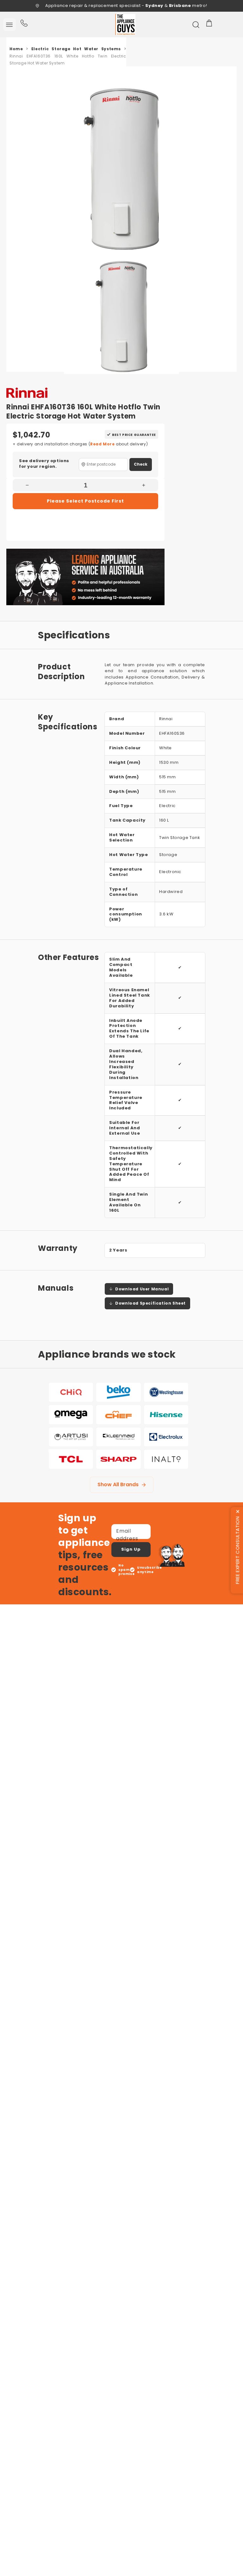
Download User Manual (142, 1289)
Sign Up (131, 1549)
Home (16, 49)
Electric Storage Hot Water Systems (76, 49)
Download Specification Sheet (150, 1303)
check (141, 464)
